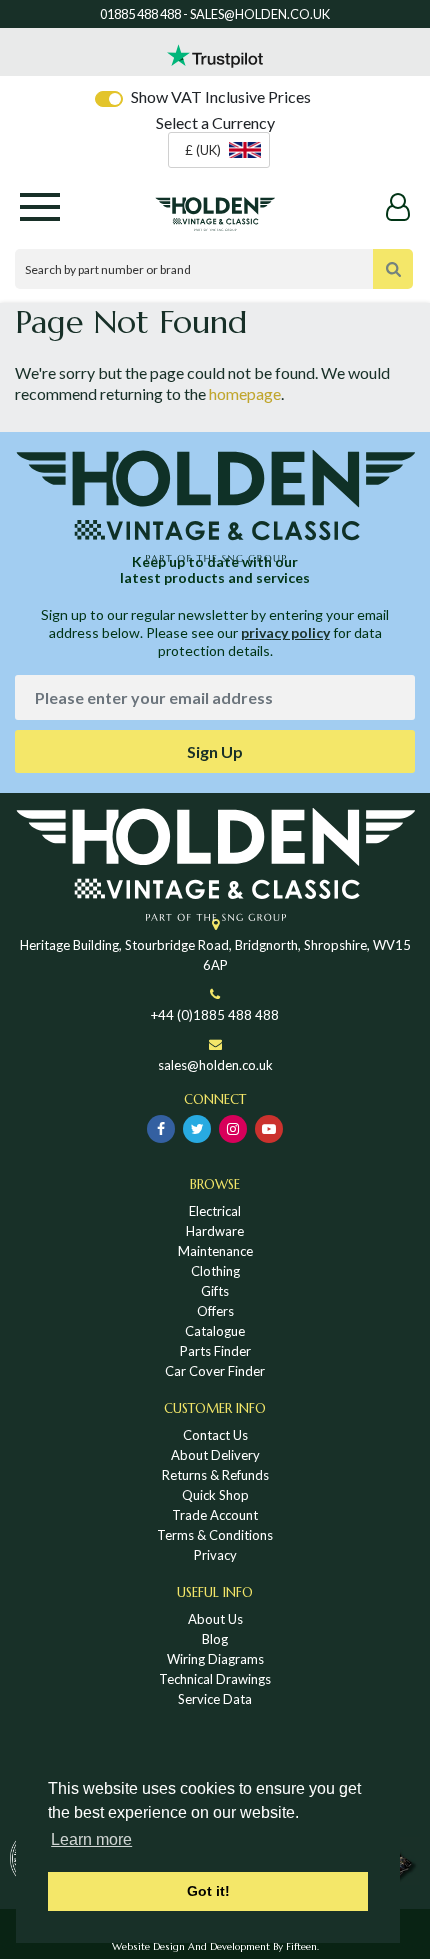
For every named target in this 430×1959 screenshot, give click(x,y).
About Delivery (215, 1455)
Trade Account (215, 1515)
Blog (215, 1639)
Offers (215, 1311)
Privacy (215, 1555)
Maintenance (215, 1251)
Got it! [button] (208, 1891)
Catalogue (215, 1331)
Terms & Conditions (215, 1535)
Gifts (215, 1291)
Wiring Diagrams (215, 1659)
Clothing (215, 1271)
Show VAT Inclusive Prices (221, 96)
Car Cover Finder (215, 1371)
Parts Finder (215, 1351)
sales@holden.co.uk (215, 1065)
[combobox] (219, 150)
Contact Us (215, 1435)
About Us (215, 1619)
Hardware (215, 1231)
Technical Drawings (215, 1679)
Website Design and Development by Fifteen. (215, 1946)
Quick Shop (215, 1495)
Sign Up (215, 751)
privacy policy (285, 632)
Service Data (215, 1699)
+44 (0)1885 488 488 (215, 1015)
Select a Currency (215, 122)
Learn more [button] (91, 1839)
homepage (245, 393)
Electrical (215, 1211)
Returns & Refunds (215, 1475)
